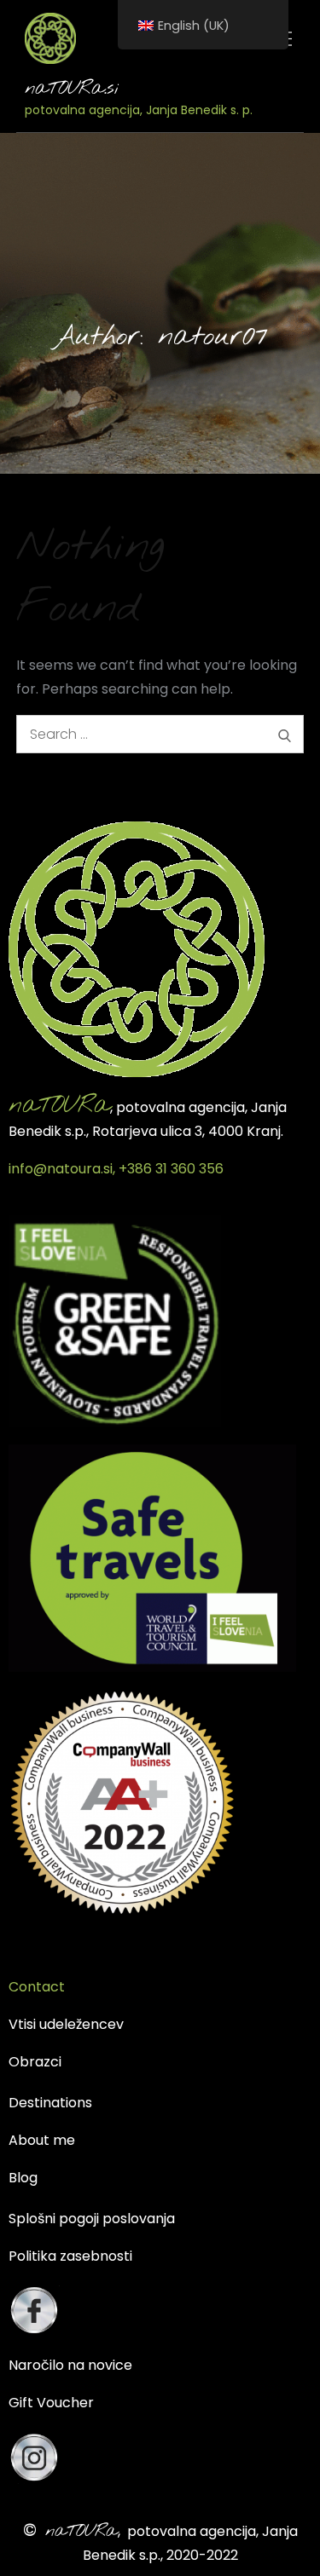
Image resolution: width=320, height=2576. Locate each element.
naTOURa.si (72, 89)
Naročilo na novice (70, 2365)
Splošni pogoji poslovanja (92, 2219)
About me (42, 2140)
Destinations (50, 2103)
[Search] (285, 734)
